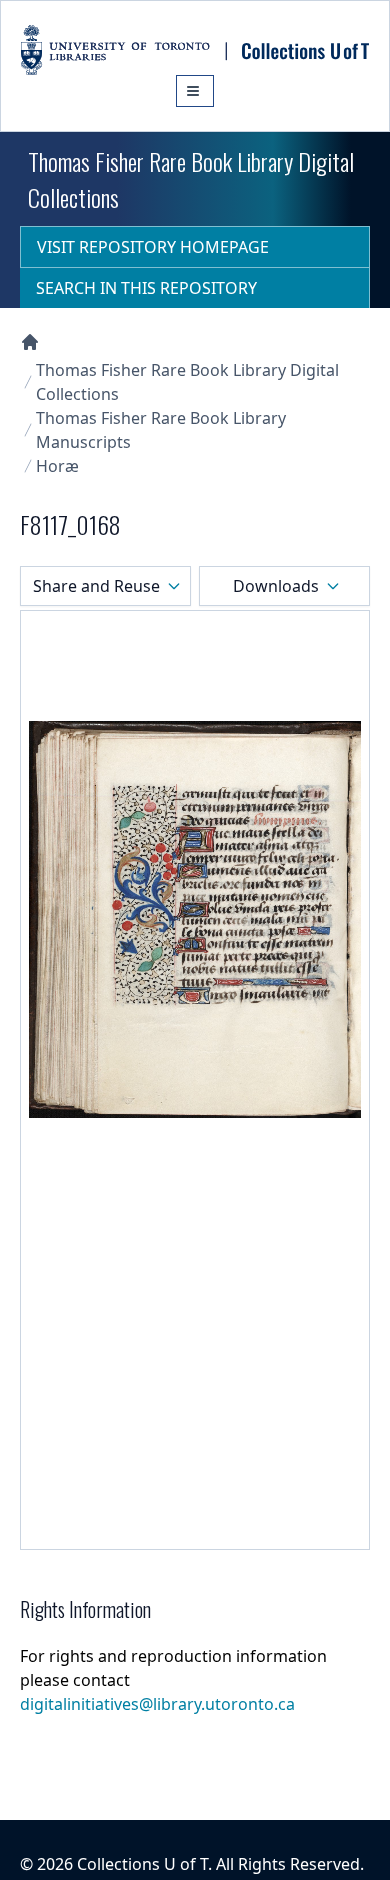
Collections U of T (142, 1864)
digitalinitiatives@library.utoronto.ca (157, 1704)
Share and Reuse (96, 586)
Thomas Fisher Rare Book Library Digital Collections (187, 382)
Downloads (276, 586)
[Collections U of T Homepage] (30, 342)
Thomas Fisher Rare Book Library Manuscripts (161, 430)
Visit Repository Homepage (153, 247)
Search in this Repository (146, 288)
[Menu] (195, 91)
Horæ (57, 466)
